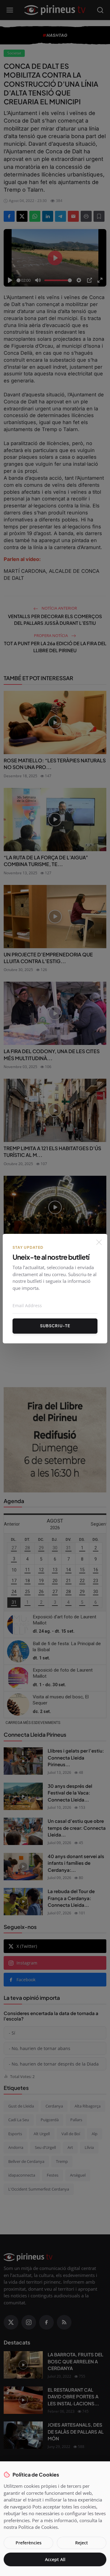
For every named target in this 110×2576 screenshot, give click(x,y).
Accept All (55, 2559)
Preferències (29, 2543)
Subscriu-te (55, 1326)
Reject (82, 2543)
